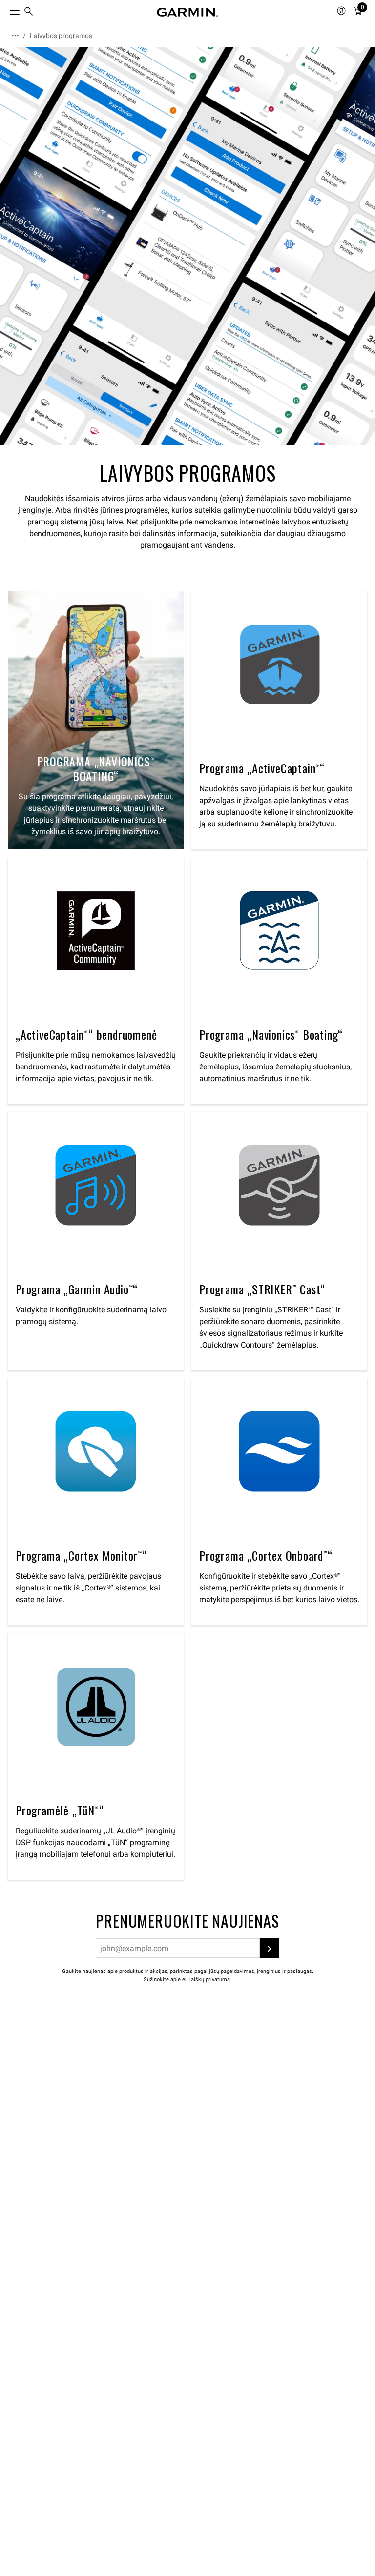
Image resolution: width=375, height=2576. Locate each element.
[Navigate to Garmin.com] (187, 12)
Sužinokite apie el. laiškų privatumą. (187, 1980)
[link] (187, 246)
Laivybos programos (61, 36)
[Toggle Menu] (6, 10)
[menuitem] (29, 12)
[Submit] (270, 1948)
